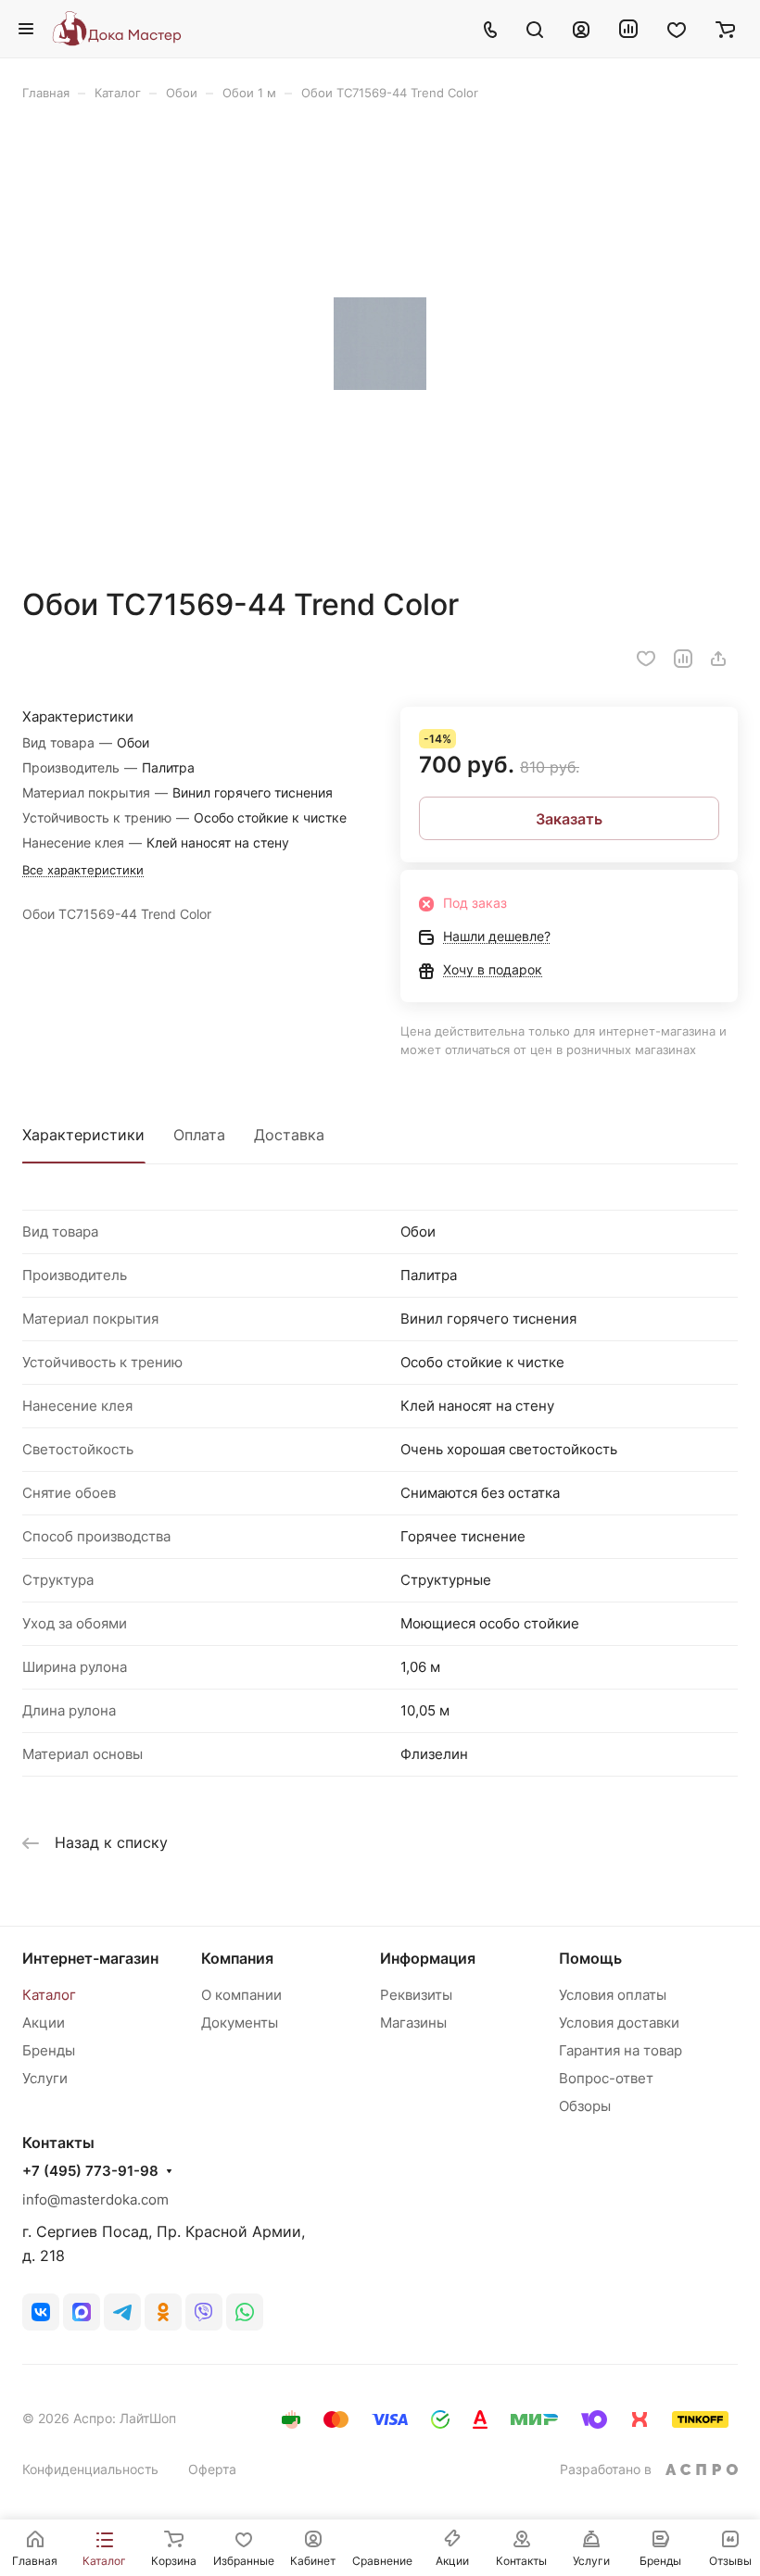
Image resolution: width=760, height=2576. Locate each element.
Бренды (49, 2050)
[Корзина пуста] (725, 29)
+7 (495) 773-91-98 (90, 2171)
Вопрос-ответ (606, 2078)
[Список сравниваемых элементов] (628, 29)
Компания (237, 1958)
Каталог (49, 1995)
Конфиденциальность (90, 2469)
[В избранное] (646, 659)
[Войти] (581, 29)
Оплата (199, 1135)
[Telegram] (122, 2312)
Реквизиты (416, 1995)
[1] (380, 344)
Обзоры (585, 2106)
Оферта (212, 2469)
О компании (241, 1995)
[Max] (82, 2312)
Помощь (590, 1958)
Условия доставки (619, 2023)
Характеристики (83, 1135)
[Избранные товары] (677, 29)
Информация (428, 1958)
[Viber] (204, 2312)
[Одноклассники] (163, 2312)
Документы (240, 2023)
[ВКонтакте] (41, 2312)
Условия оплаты (613, 1995)
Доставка (289, 1135)
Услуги (45, 2078)
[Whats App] (245, 2312)
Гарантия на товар (621, 2050)
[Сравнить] (683, 659)
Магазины (413, 2023)
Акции (44, 2023)
